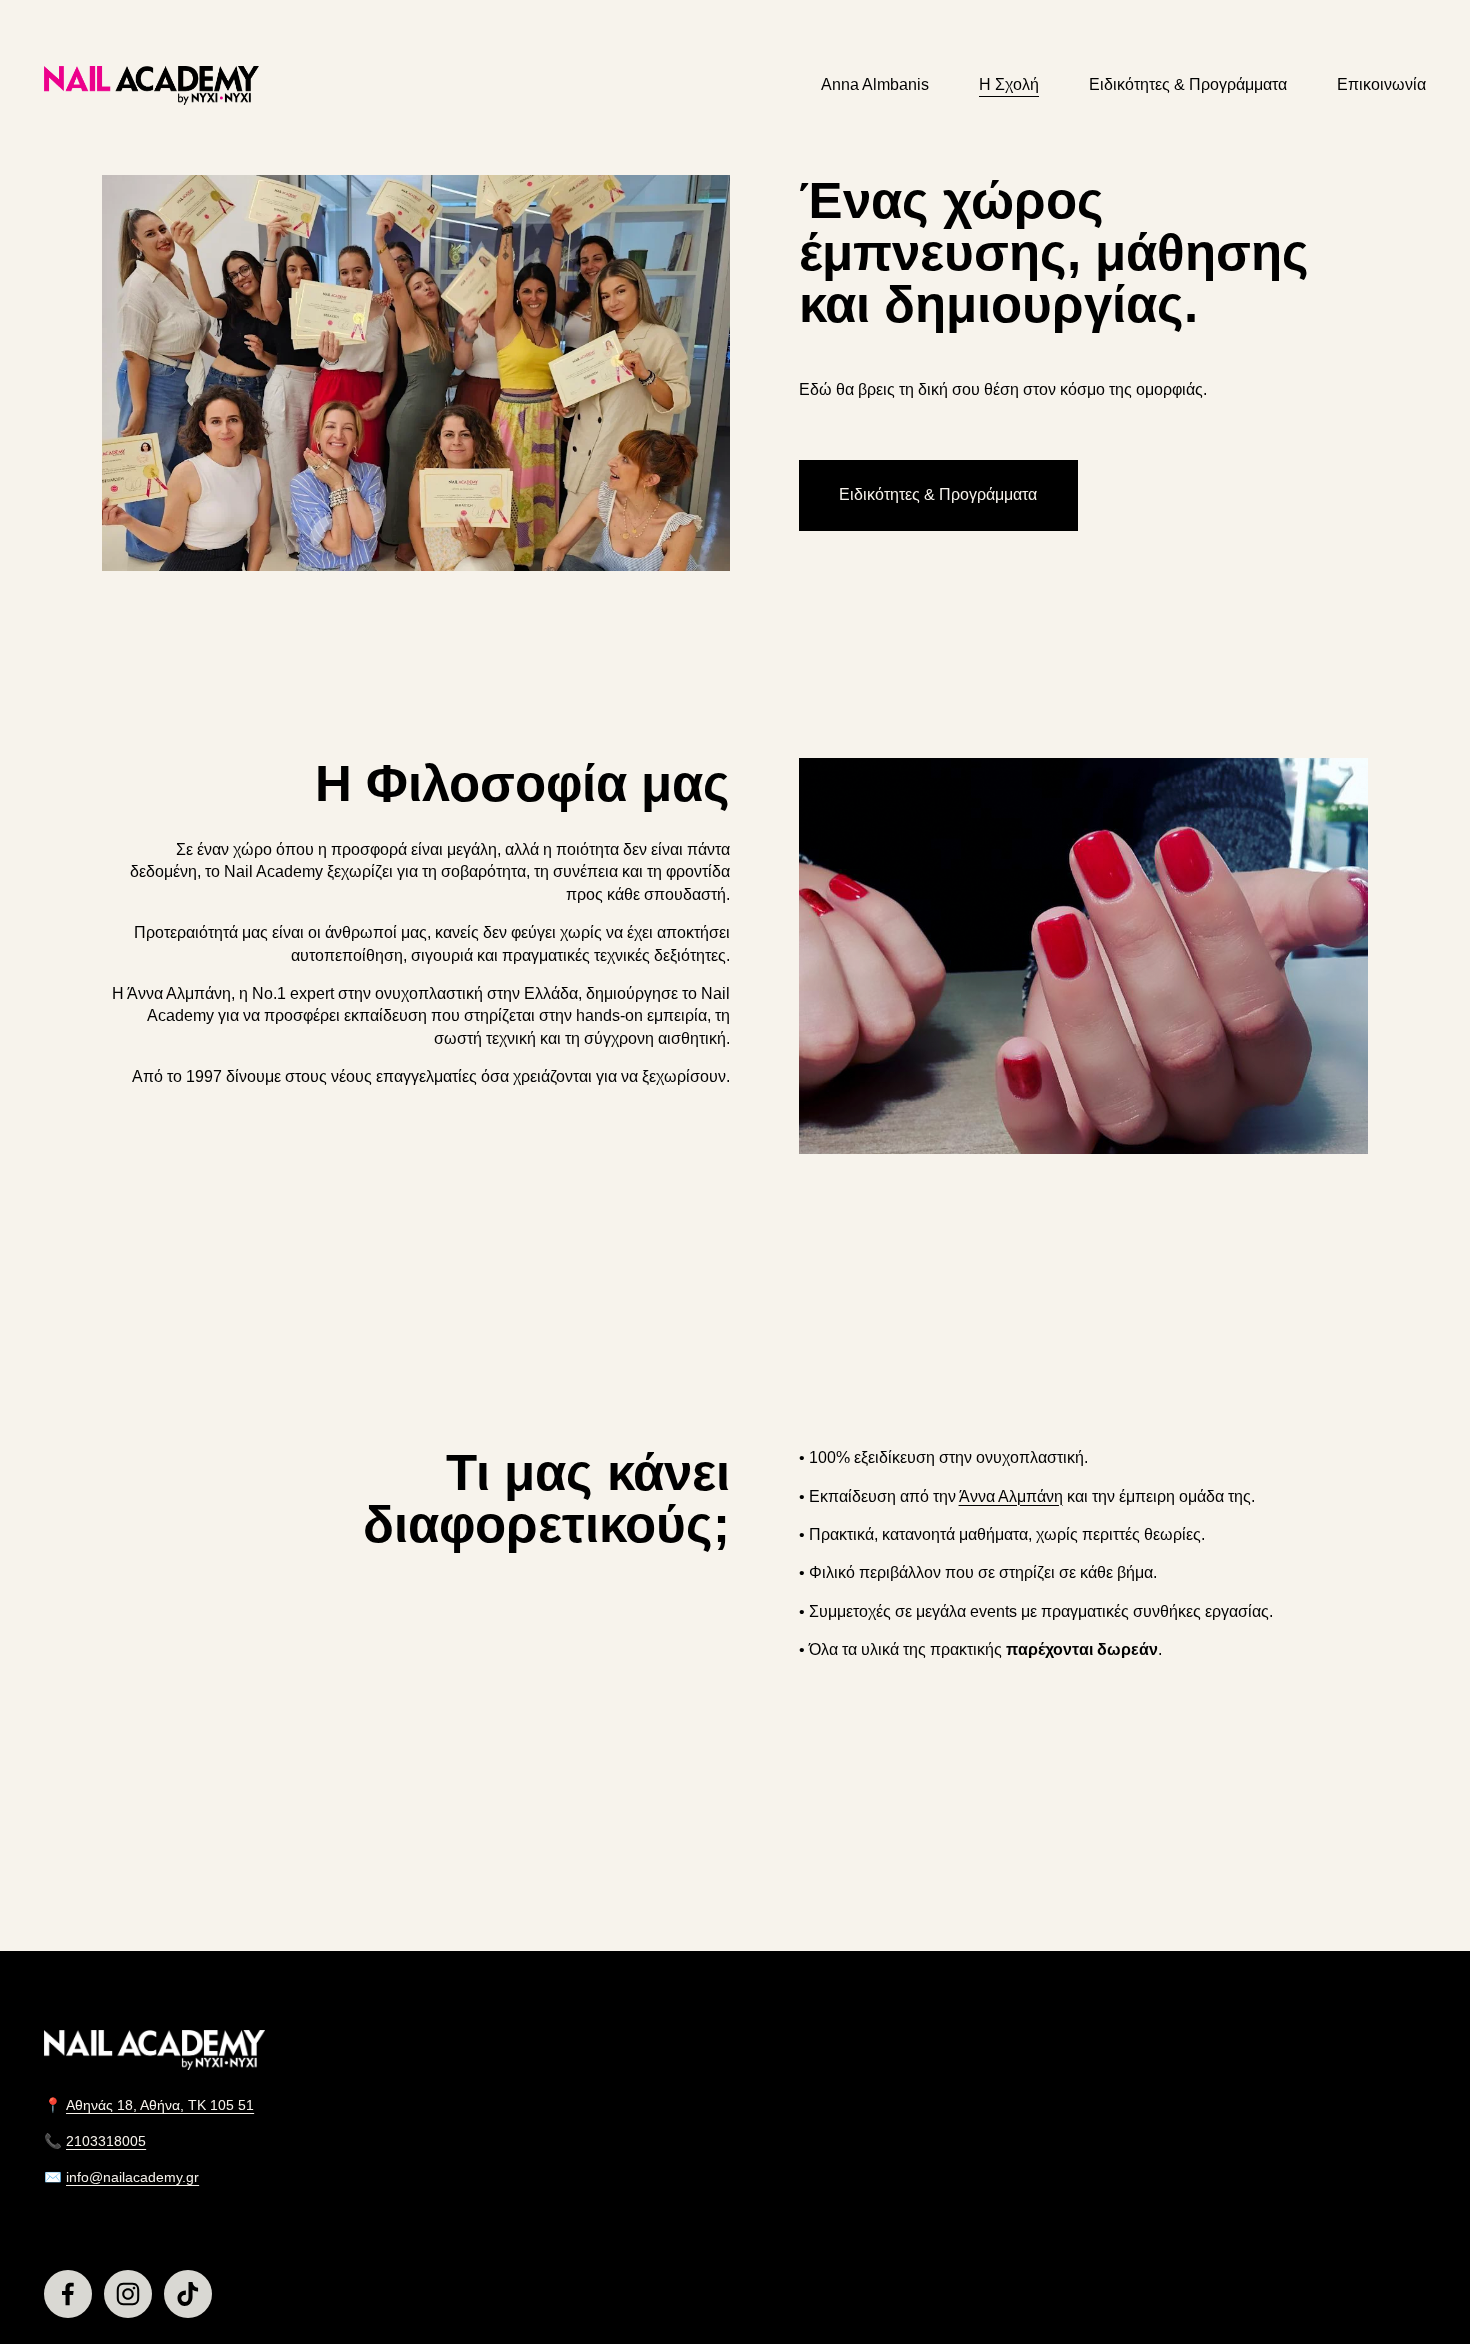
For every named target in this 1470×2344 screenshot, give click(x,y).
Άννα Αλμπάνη (1011, 1496)
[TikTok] (188, 2294)
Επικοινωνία (1381, 84)
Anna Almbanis (875, 84)
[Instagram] (128, 2294)
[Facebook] (68, 2294)
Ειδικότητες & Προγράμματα (1188, 84)
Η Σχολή (1009, 84)
